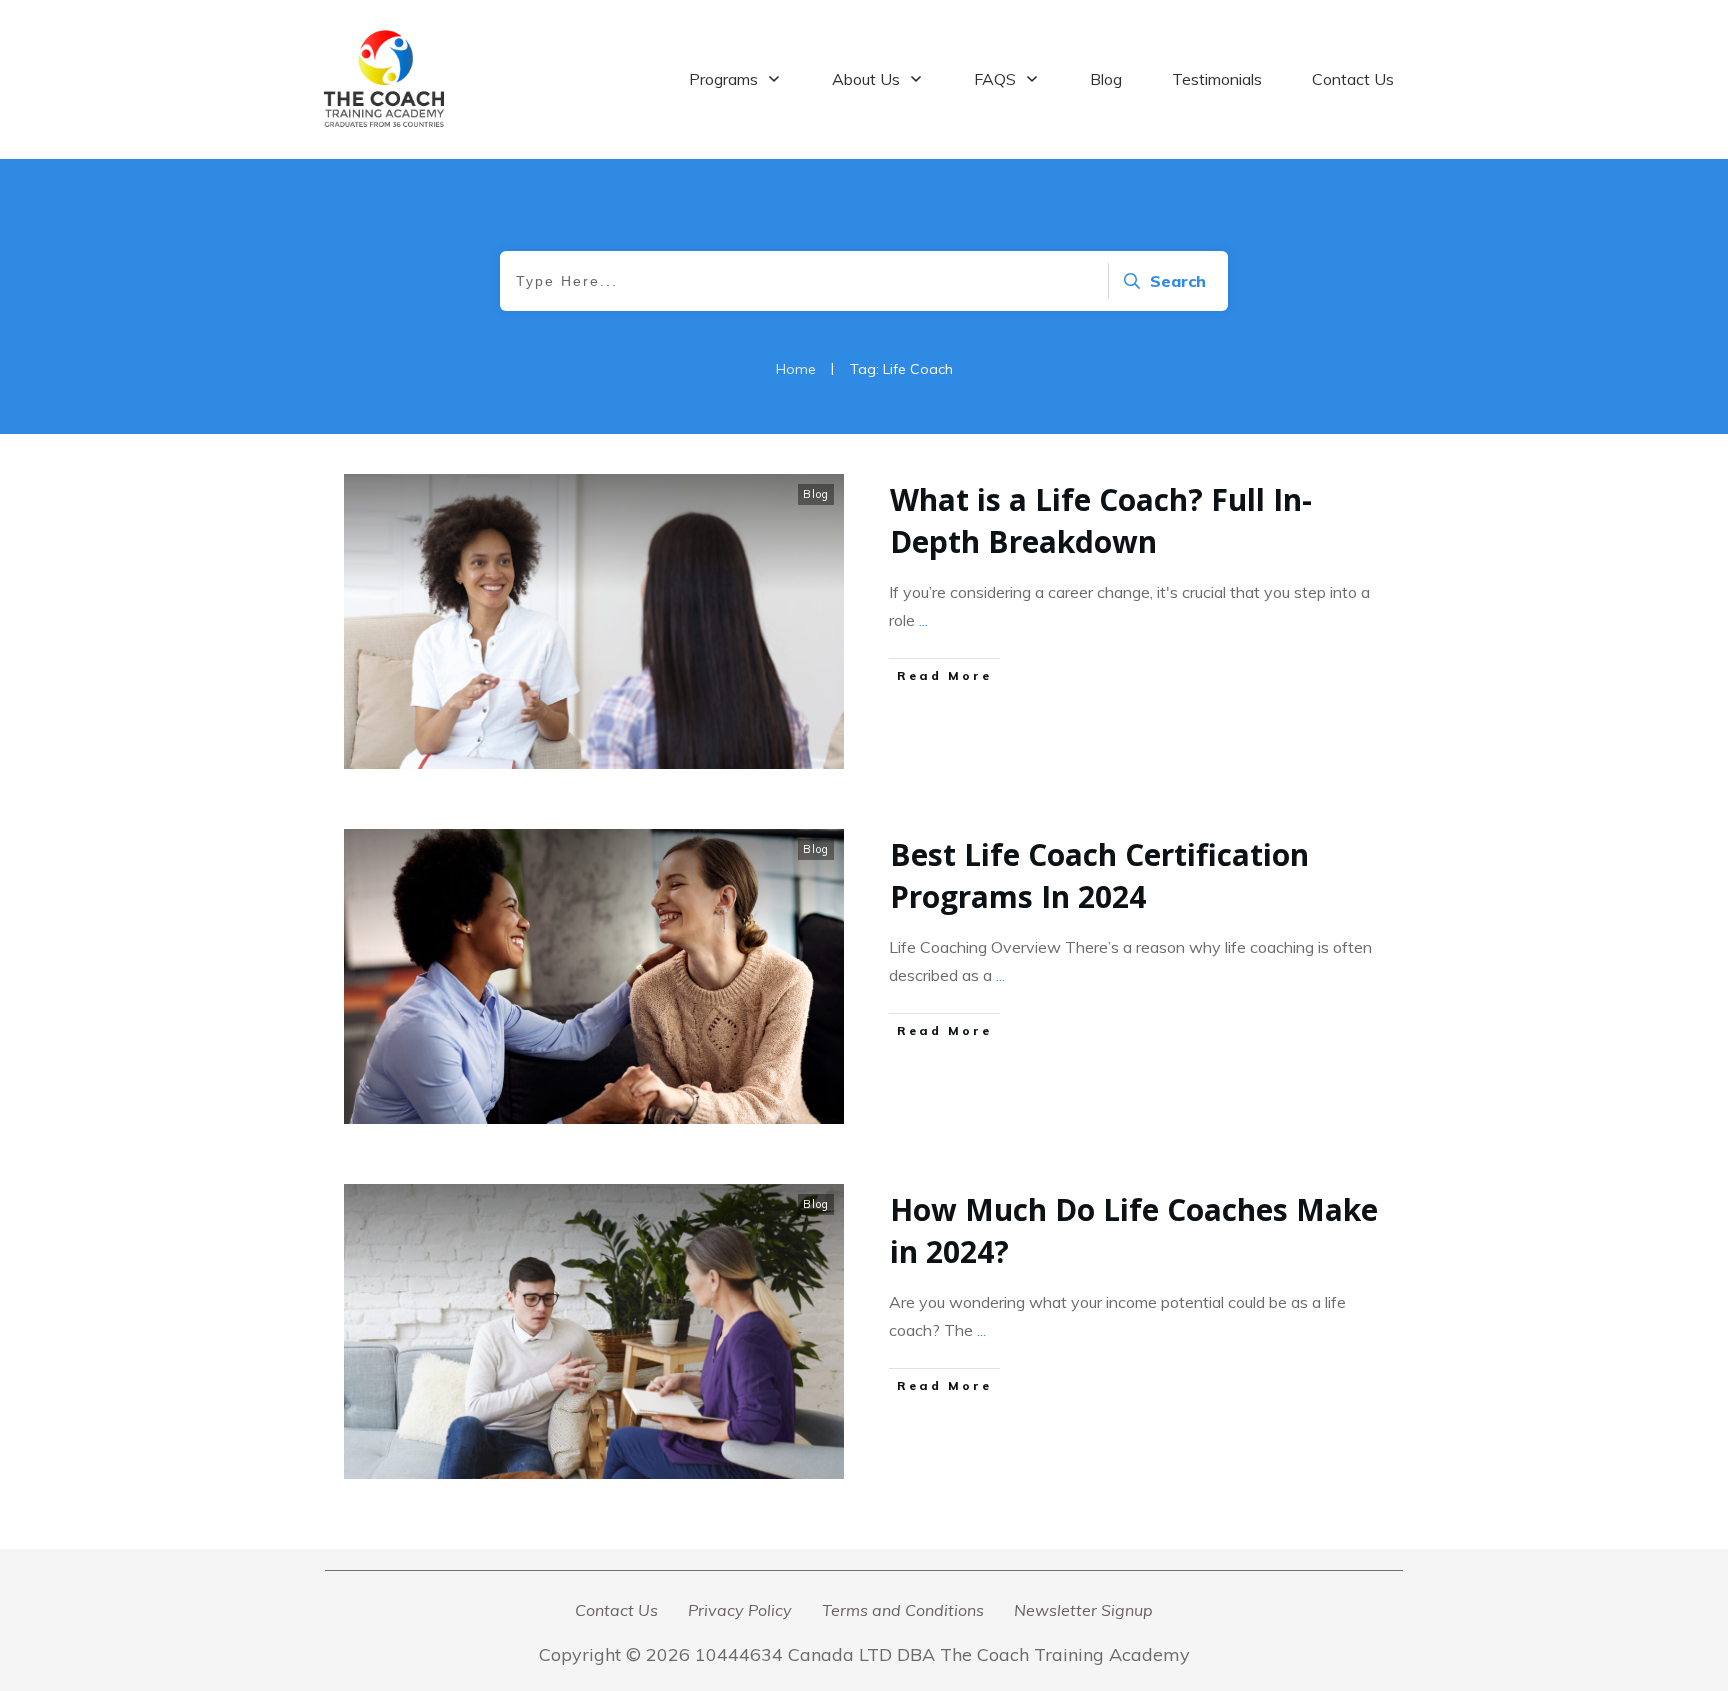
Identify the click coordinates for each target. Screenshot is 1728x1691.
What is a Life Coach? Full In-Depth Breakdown (1101, 520)
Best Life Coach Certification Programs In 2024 (1099, 875)
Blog (816, 494)
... (923, 620)
